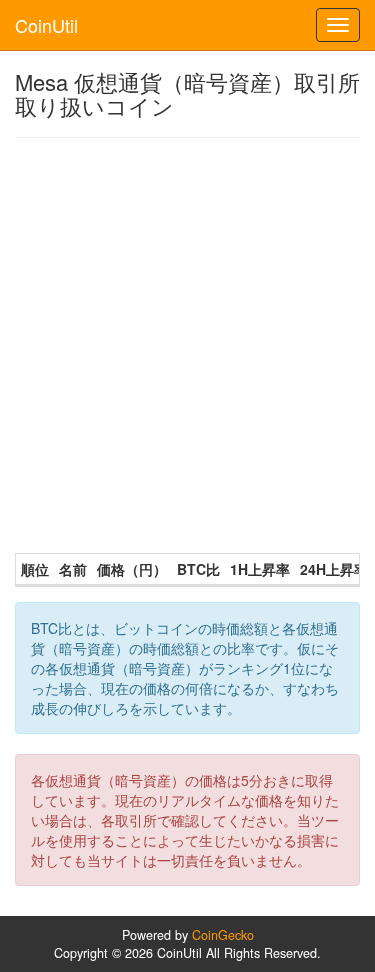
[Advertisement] (187, 345)
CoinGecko (223, 935)
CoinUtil (46, 25)
